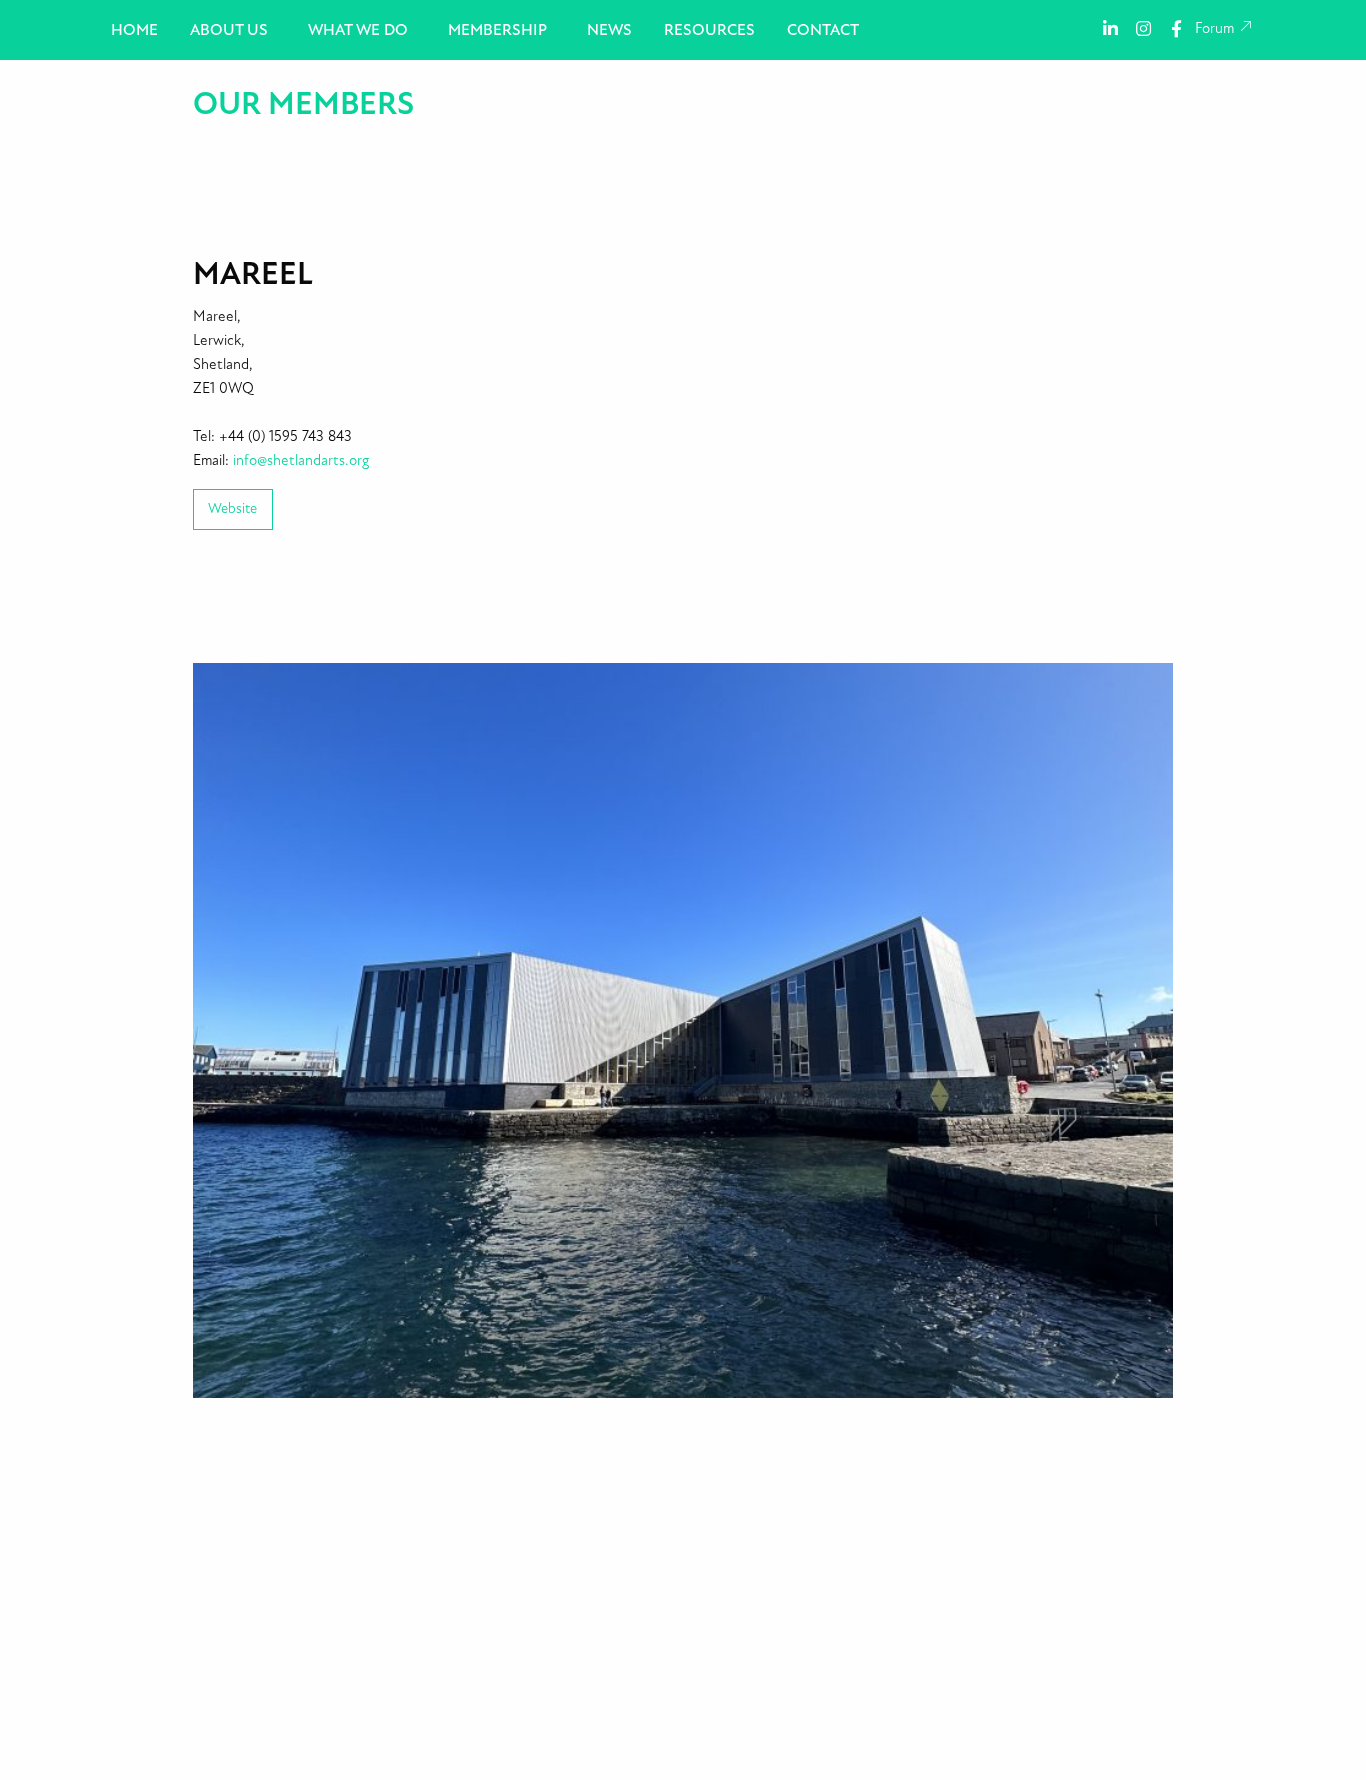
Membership (497, 30)
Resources (709, 30)
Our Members (303, 104)
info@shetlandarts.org (301, 460)
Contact (823, 30)
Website (232, 508)
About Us (229, 30)
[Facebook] (1176, 27)
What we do (358, 30)
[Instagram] (1143, 27)
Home (134, 30)
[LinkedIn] (1110, 27)
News (609, 30)
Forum (1216, 28)
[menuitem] (134, 30)
